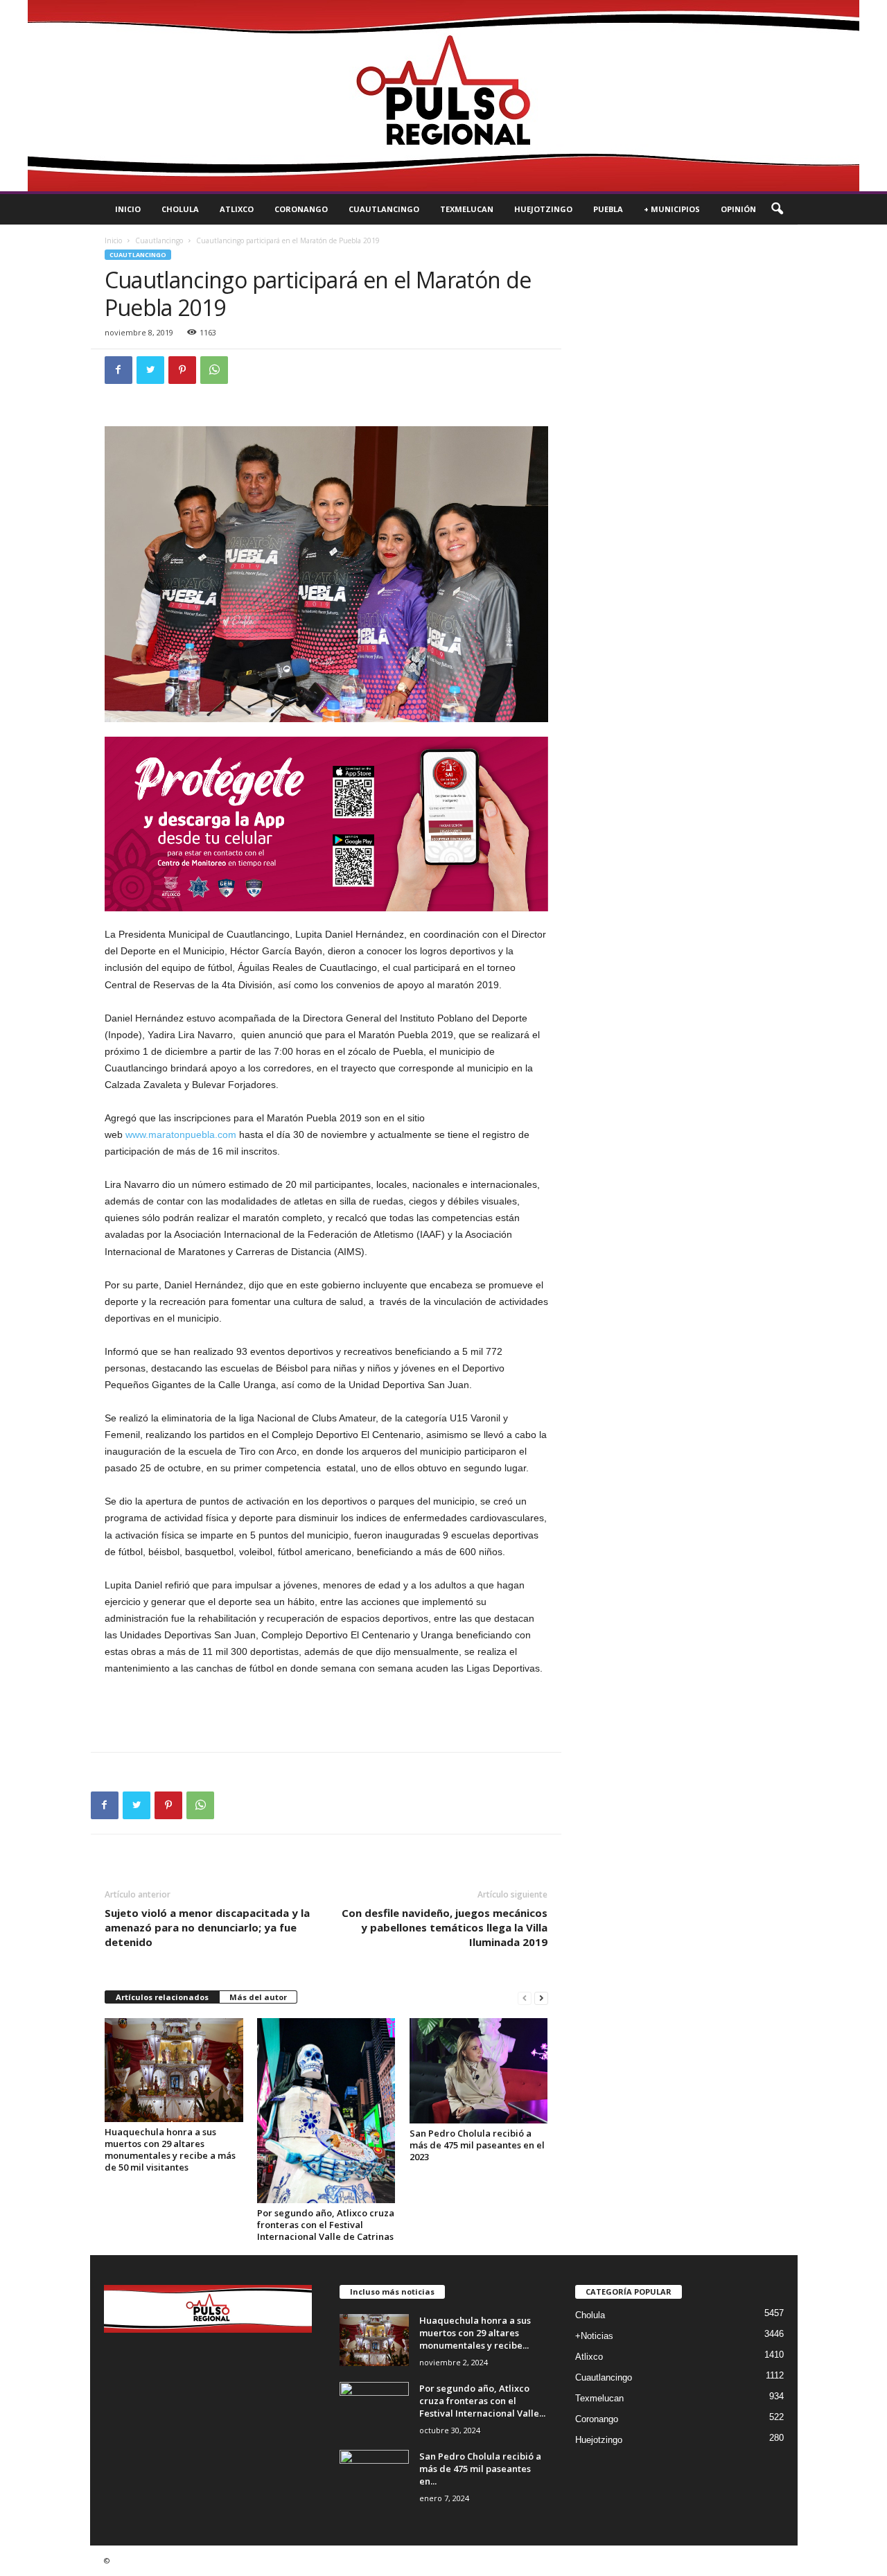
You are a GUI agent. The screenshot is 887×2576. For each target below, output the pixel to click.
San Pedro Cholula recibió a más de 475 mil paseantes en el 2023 (477, 2145)
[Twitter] (150, 370)
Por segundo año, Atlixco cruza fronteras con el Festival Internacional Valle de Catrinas (326, 2225)
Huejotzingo (543, 209)
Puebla (608, 209)
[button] (777, 209)
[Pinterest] (182, 370)
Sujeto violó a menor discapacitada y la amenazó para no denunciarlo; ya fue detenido (207, 1927)
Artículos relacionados (162, 1997)
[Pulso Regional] (443, 96)
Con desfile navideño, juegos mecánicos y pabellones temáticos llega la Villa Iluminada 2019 (445, 1927)
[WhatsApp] (214, 370)
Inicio (128, 209)
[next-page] (541, 1998)
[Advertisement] (326, 1714)
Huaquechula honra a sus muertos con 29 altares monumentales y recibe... (475, 2333)
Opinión (738, 209)
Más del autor (258, 1997)
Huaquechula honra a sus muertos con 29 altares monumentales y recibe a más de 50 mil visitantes (170, 2149)
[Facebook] (118, 370)
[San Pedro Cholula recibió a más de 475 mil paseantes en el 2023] (479, 2071)
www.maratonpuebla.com (181, 1134)
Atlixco (237, 209)
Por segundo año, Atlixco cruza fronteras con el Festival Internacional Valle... (482, 2401)
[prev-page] (525, 1998)
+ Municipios (672, 209)
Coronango (301, 209)
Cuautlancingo (384, 209)
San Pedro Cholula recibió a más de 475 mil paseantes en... (480, 2469)
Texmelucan (467, 209)
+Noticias (594, 2336)
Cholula (180, 209)
